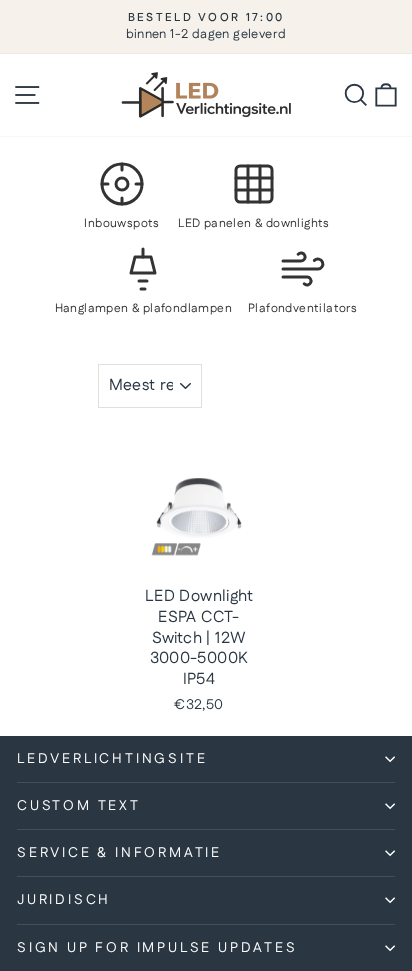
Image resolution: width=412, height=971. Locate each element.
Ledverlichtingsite (112, 759)
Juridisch (64, 900)
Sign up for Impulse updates (157, 948)
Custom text (79, 806)
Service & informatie (119, 853)
